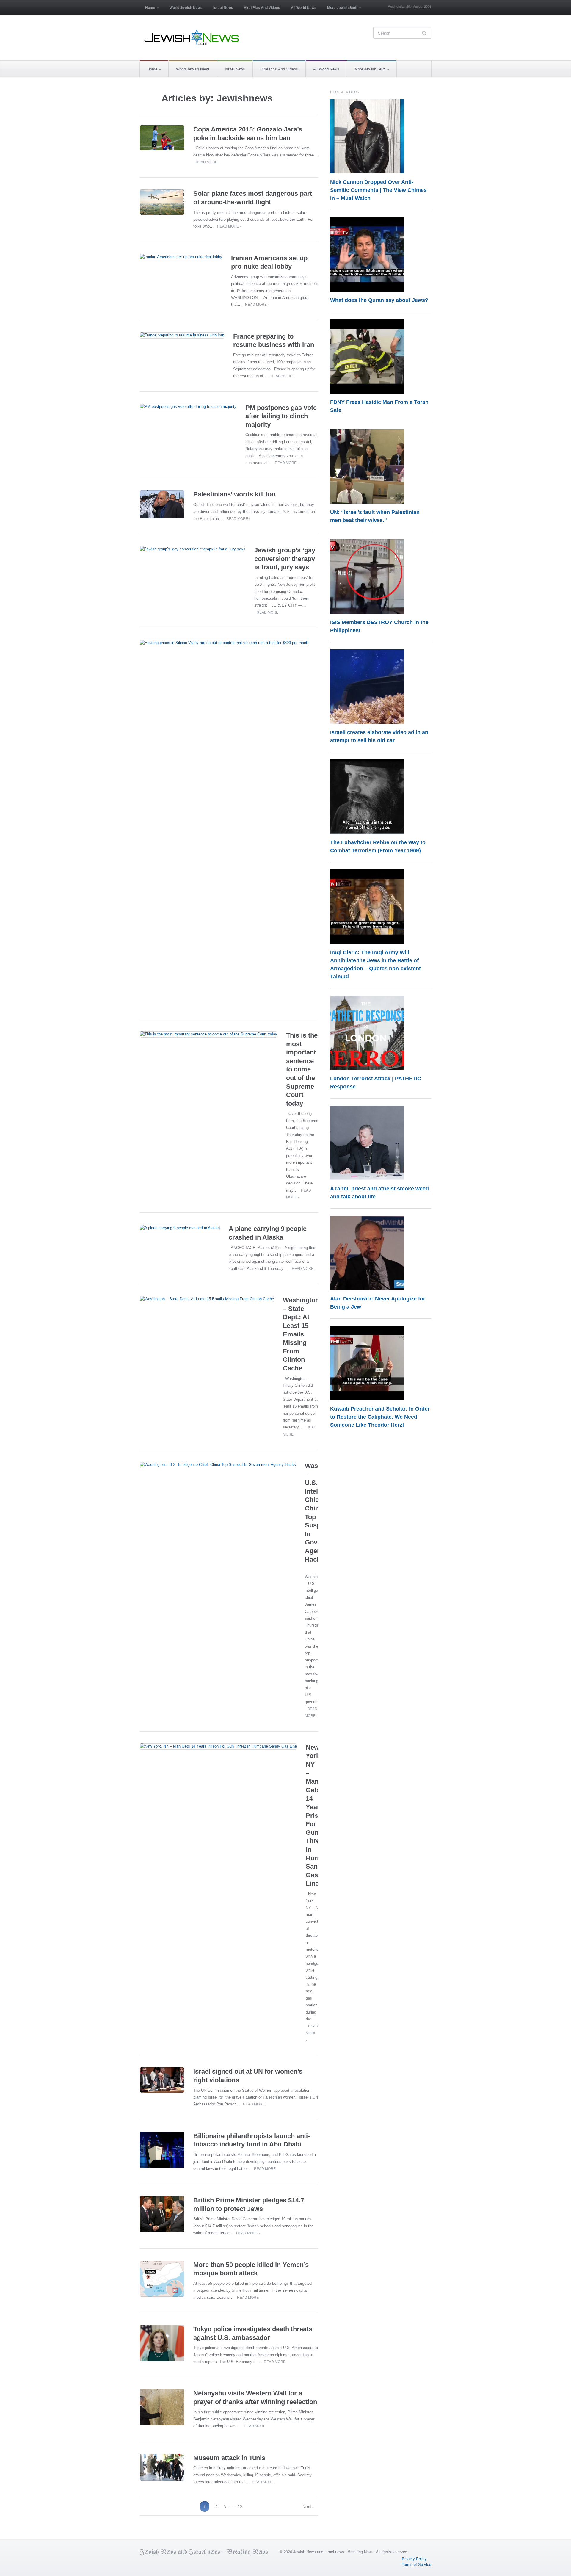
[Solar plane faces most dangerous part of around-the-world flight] (162, 202)
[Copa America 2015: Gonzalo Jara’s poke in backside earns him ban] (162, 138)
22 (240, 2506)
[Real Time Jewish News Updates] (192, 37)
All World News (304, 7)
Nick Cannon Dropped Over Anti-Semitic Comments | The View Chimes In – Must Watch (378, 190)
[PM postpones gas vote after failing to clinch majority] (188, 407)
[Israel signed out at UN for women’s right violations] (162, 2080)
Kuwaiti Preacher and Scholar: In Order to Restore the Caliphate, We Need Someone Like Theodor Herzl (380, 1417)
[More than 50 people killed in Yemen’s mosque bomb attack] (162, 2279)
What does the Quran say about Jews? (379, 300)
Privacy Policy (414, 2559)
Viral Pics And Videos (262, 7)
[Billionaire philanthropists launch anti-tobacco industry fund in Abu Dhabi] (162, 2150)
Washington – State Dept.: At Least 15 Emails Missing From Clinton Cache (301, 1334)
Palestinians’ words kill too (234, 494)
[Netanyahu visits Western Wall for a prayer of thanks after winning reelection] (162, 2407)
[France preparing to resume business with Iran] (182, 335)
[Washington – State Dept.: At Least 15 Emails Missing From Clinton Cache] (207, 1299)
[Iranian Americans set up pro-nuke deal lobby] (181, 257)
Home (148, 9)
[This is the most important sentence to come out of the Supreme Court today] (208, 1034)
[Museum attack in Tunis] (162, 2467)
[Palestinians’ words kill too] (162, 504)
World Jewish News (186, 7)
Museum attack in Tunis (229, 2458)
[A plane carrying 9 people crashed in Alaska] (180, 1228)
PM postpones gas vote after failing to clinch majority (281, 416)
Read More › (208, 162)
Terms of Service (417, 2564)
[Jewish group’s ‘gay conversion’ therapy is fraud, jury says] (193, 549)
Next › (308, 2506)
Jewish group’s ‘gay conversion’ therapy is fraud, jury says (285, 559)
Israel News (223, 7)
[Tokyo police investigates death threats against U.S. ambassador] (162, 2343)
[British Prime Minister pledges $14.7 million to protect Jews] (162, 2214)
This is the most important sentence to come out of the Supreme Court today (302, 1069)
